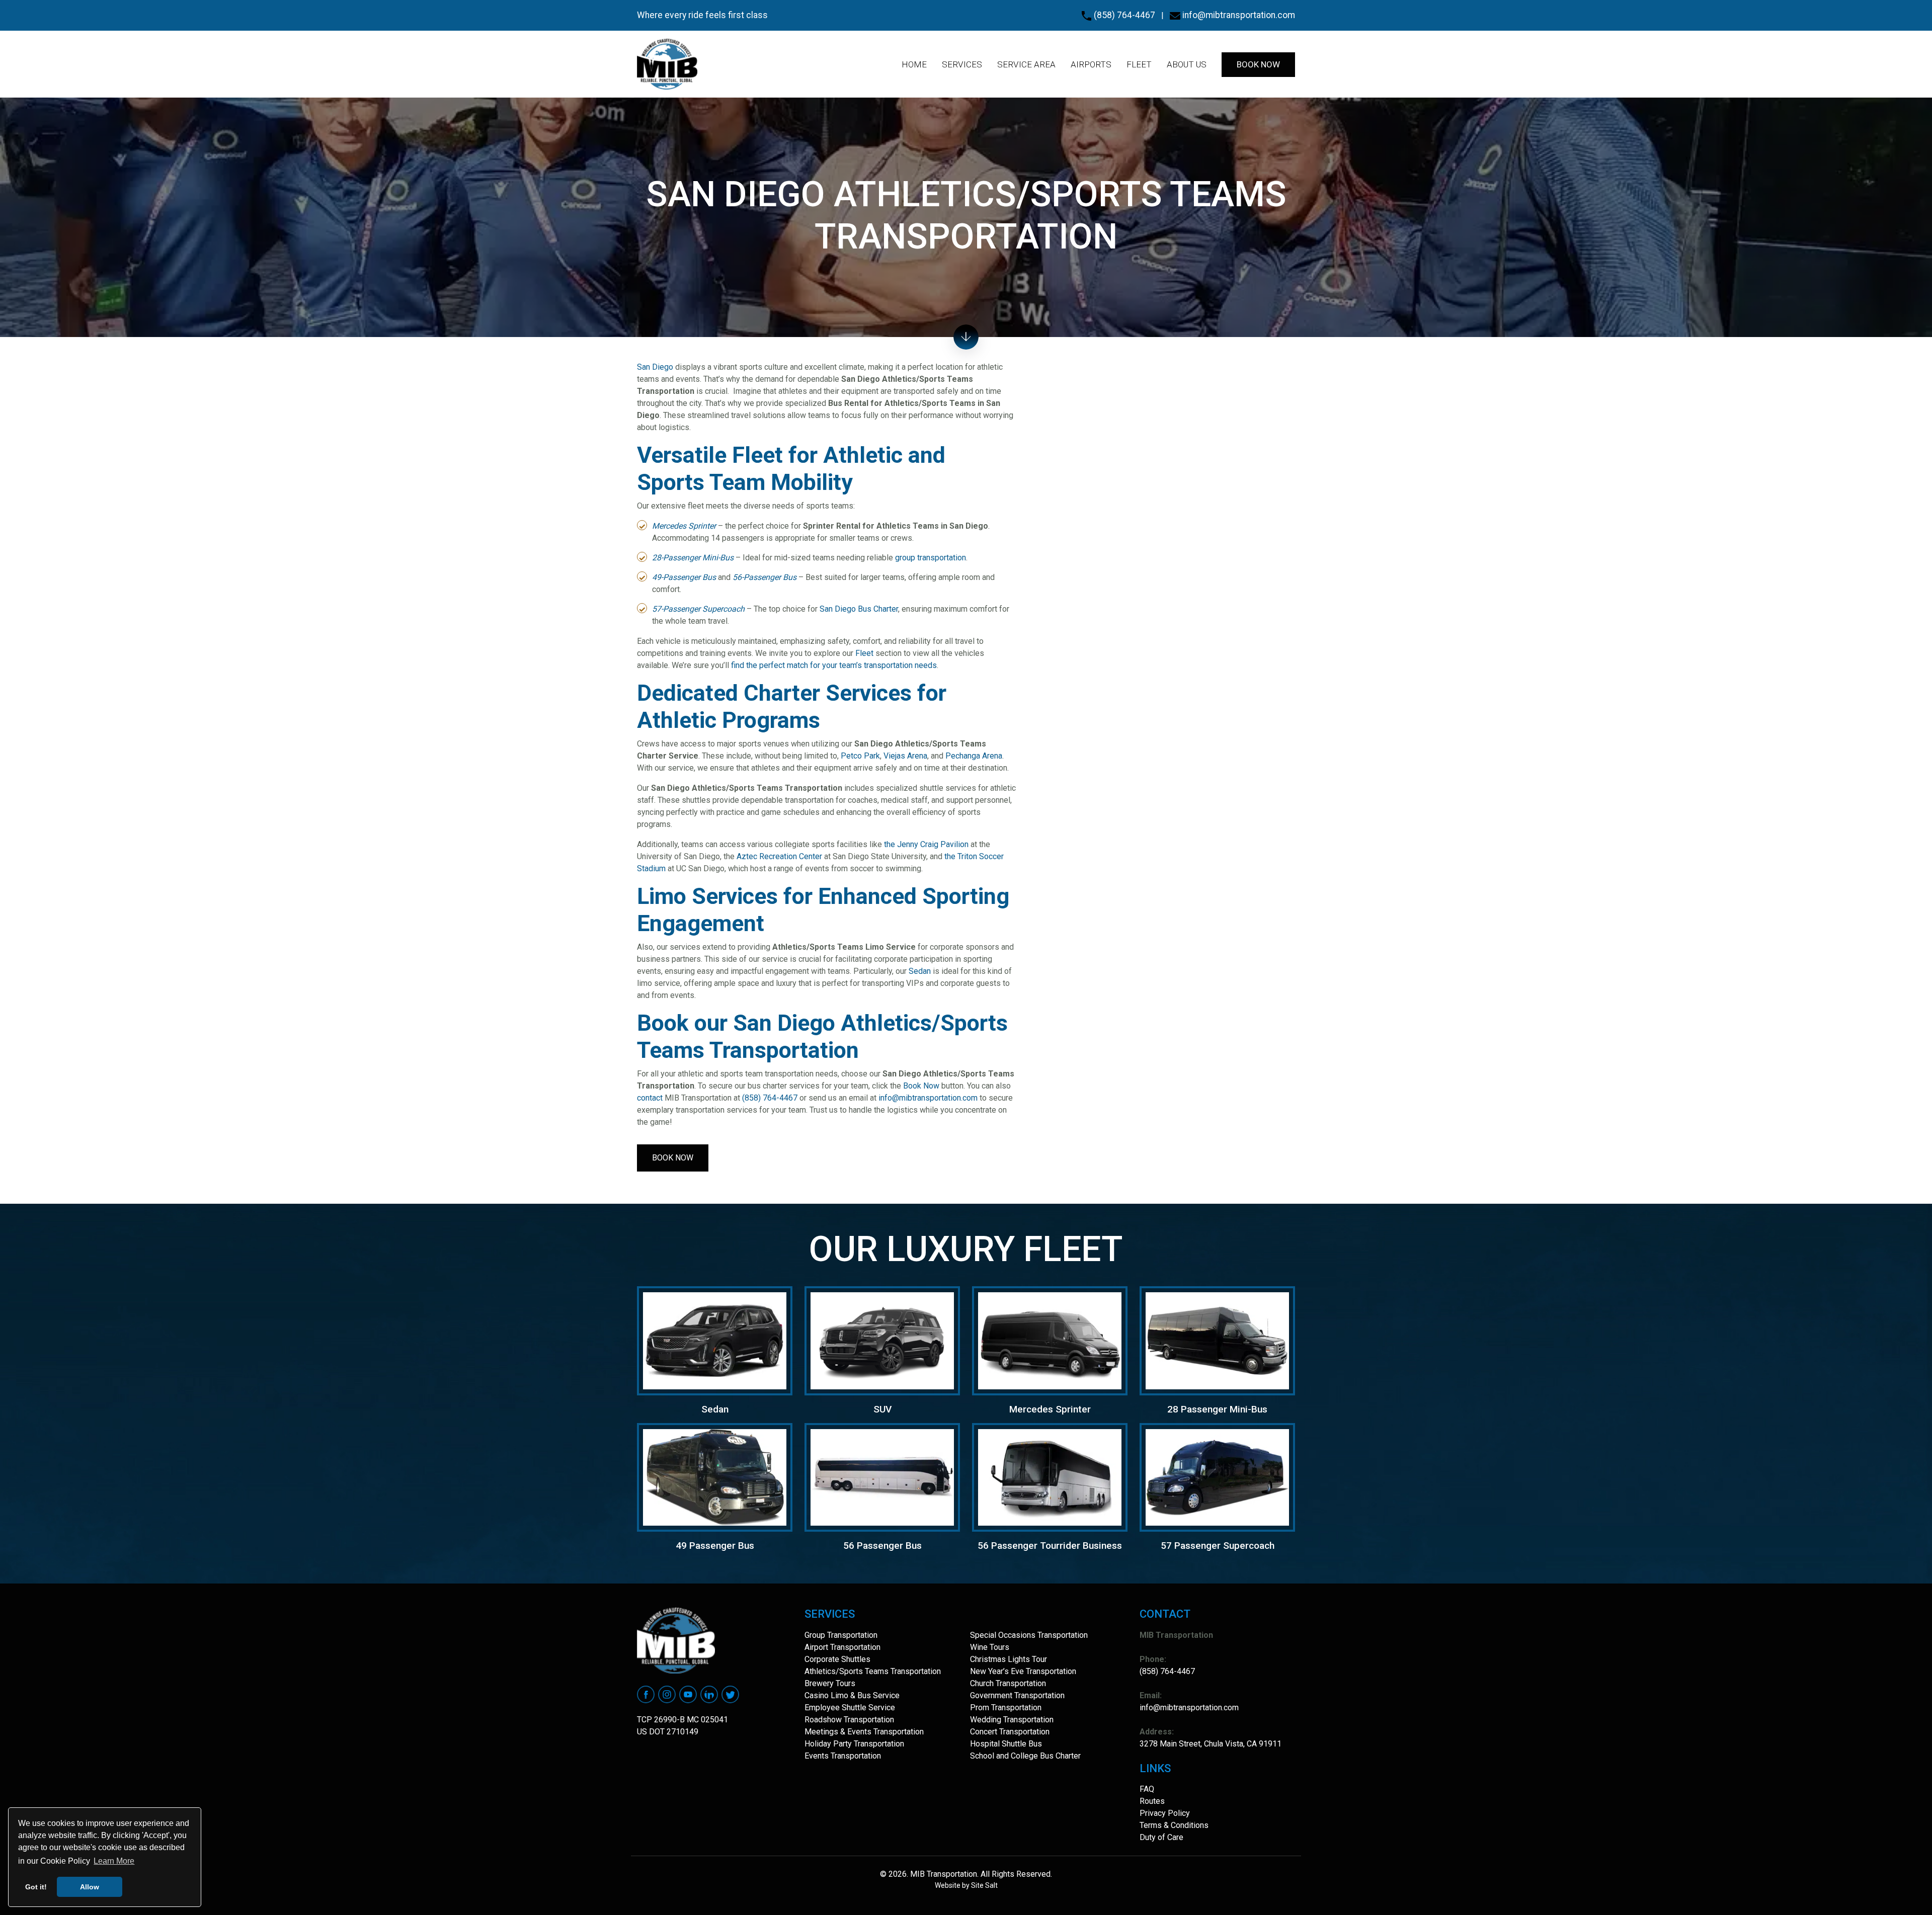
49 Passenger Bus (715, 1546)
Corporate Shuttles (837, 1659)
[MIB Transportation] (667, 64)
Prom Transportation (1006, 1708)
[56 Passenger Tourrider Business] (1050, 1477)
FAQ (1147, 1789)
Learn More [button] (114, 1861)
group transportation (931, 558)
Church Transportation (1008, 1683)
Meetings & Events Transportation (864, 1732)
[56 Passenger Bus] (882, 1477)
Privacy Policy (1165, 1813)
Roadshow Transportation (849, 1720)
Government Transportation (1017, 1695)
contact (650, 1098)
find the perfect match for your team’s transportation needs (834, 665)
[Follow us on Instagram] (667, 1694)
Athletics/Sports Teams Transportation (873, 1671)
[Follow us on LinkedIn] (709, 1694)
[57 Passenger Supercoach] (1217, 1477)
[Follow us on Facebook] (646, 1694)
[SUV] (882, 1340)
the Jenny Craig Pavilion (926, 844)
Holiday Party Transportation (854, 1744)
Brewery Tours (830, 1683)
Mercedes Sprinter (1050, 1409)
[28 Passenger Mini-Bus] (1217, 1340)
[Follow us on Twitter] (730, 1694)
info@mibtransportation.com (1238, 15)
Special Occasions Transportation (1029, 1635)
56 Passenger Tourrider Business (1050, 1546)
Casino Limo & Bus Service (852, 1695)
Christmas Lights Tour (1009, 1659)
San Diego (655, 367)
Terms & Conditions (1174, 1825)
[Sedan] (715, 1340)
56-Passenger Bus (764, 577)
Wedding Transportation (1012, 1720)
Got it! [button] (36, 1887)
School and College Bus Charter (1025, 1756)
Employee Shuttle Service (850, 1708)
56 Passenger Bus (882, 1546)
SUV (882, 1409)
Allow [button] (90, 1887)
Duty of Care (1161, 1837)
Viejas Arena (905, 756)
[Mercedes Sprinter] (1050, 1340)
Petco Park (860, 756)
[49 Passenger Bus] (715, 1477)
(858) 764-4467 (1123, 15)
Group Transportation (841, 1635)
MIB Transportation (943, 1874)
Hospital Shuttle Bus (1006, 1744)
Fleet (864, 653)
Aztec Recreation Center (779, 856)
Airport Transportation (842, 1647)
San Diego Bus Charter (859, 609)
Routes (1152, 1801)
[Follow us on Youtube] (688, 1694)
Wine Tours (990, 1647)
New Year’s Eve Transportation (1023, 1671)
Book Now (921, 1086)
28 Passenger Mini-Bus (1217, 1409)
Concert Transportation (1010, 1732)
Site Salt (984, 1885)
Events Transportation (843, 1756)
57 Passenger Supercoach (1218, 1546)
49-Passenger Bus (684, 577)
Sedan (920, 971)
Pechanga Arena (974, 756)
